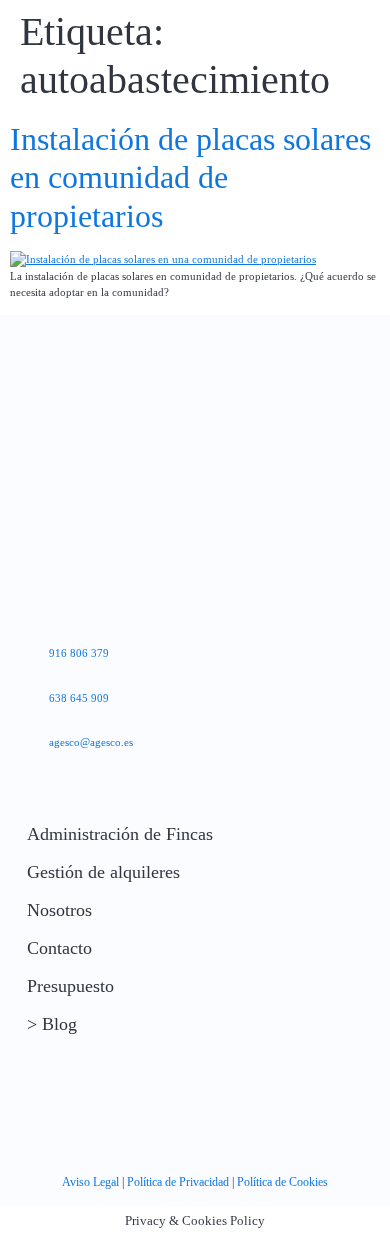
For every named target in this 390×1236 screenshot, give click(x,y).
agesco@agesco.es (91, 742)
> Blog (52, 1024)
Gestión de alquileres (103, 872)
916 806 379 (79, 653)
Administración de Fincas (120, 834)
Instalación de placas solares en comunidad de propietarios (190, 177)
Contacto (59, 948)
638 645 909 (79, 698)
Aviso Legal (90, 1182)
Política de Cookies (282, 1182)
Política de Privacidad (178, 1182)
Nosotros (59, 910)
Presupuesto (70, 986)
